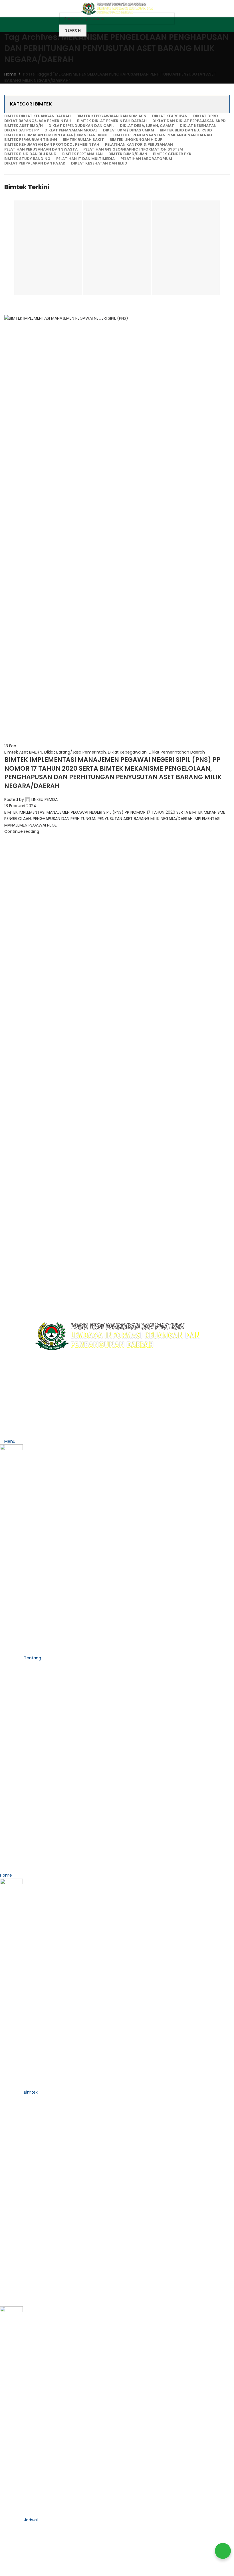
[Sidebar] (7, 1431)
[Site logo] (117, 8)
